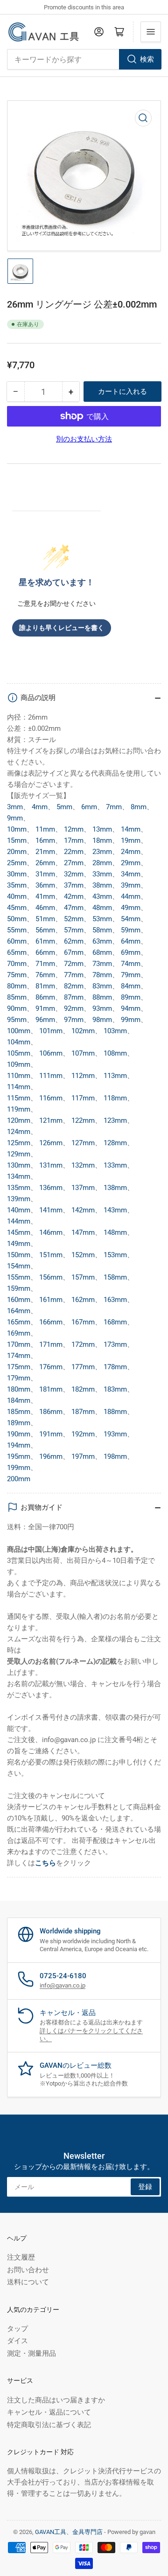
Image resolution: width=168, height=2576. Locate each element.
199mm (19, 1468)
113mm (115, 1076)
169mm (19, 1333)
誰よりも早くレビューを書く (62, 628)
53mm (102, 919)
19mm (131, 840)
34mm (131, 874)
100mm (19, 1031)
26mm (45, 863)
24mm (131, 852)
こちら (45, 1863)
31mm (45, 874)
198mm (115, 1456)
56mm (45, 930)
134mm (19, 1176)
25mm (17, 863)
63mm (102, 941)
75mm (17, 975)
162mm (83, 1300)
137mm (83, 1188)
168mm (115, 1322)
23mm (102, 852)
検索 (147, 59)
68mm (102, 952)
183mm (115, 1389)
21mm (45, 852)
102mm (83, 1031)
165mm (19, 1322)
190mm (19, 1434)
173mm (115, 1344)
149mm (19, 1244)
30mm (17, 874)
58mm (102, 930)
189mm (19, 1423)
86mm (45, 997)
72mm (74, 964)
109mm (19, 1064)
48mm (102, 908)
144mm (19, 1221)
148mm (115, 1232)
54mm (131, 919)
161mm (51, 1300)
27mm (74, 863)
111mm (51, 1076)
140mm (19, 1210)
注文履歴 (21, 2257)
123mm (115, 1120)
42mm (74, 896)
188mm (115, 1412)
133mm (115, 1165)
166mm (51, 1322)
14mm (131, 829)
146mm (51, 1232)
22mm (74, 852)
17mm (74, 840)
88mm (102, 997)
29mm (131, 863)
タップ (17, 2329)
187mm (83, 1412)
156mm (51, 1277)
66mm (45, 952)
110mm (19, 1076)
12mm (74, 829)
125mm (19, 1143)
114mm (19, 1087)
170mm (19, 1344)
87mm (74, 997)
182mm (83, 1389)
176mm (51, 1367)
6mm (89, 807)
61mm (45, 941)
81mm (45, 986)
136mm (51, 1188)
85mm (17, 997)
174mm (19, 1356)
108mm (115, 1053)
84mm (131, 986)
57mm (74, 930)
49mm (131, 908)
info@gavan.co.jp (63, 1985)
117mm (83, 1098)
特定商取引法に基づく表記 (49, 2425)
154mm (19, 1266)
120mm (19, 1120)
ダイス (17, 2341)
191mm (51, 1434)
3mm (15, 807)
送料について (28, 2282)
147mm (83, 1232)
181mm (51, 1389)
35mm (17, 885)
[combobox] (84, 59)
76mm (45, 975)
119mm (19, 1109)
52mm (74, 919)
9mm (15, 818)
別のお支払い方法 (84, 439)
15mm (17, 840)
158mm (115, 1277)
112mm (83, 1076)
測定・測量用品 (31, 2353)
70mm (17, 964)
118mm (115, 1098)
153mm (115, 1255)
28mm (102, 863)
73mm (102, 964)
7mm (114, 807)
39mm (131, 885)
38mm (102, 885)
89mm (131, 997)
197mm (83, 1456)
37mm (74, 885)
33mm (102, 874)
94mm (131, 1008)
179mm (19, 1378)
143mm (115, 1210)
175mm (19, 1367)
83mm (102, 986)
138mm (115, 1188)
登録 (145, 2187)
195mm (19, 1456)
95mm (17, 1020)
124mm (19, 1132)
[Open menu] (151, 32)
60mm (17, 941)
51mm (45, 919)
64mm (131, 941)
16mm (45, 840)
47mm (74, 908)
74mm (131, 964)
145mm (19, 1232)
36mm (45, 885)
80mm (17, 986)
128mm (115, 1143)
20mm (17, 852)
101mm (51, 1031)
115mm (19, 1098)
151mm (51, 1255)
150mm (19, 1255)
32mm (74, 874)
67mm (74, 952)
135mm (19, 1188)
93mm (102, 1008)
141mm (51, 1210)
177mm (83, 1367)
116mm (51, 1098)
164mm (19, 1311)
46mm (45, 908)
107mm (83, 1053)
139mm (19, 1199)
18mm (102, 840)
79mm (131, 975)
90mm (17, 1008)
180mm (19, 1389)
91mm (45, 1008)
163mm (115, 1300)
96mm (45, 1020)
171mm (51, 1344)
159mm (19, 1288)
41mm (45, 896)
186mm (51, 1412)
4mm (40, 807)
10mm (17, 829)
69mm (131, 952)
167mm (83, 1322)
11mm (45, 829)
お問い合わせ (28, 2270)
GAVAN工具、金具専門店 (69, 2532)
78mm (102, 975)
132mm (83, 1165)
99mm (131, 1020)
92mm (74, 1008)
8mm (139, 807)
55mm (17, 930)
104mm (19, 1042)
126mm (51, 1143)
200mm (19, 1479)
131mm (51, 1165)
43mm (102, 896)
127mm (83, 1143)
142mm (83, 1210)
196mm (51, 1456)
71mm (45, 964)
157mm (83, 1277)
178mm (115, 1367)
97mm (74, 1020)
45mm (17, 908)
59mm (131, 930)
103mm (115, 1031)
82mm (74, 986)
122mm (83, 1120)
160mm (19, 1300)
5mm (64, 807)
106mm (51, 1053)
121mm (51, 1120)
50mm (17, 919)
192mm (83, 1434)
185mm (19, 1412)
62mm (74, 941)
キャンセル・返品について (49, 2412)
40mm (17, 896)
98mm (102, 1020)
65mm (17, 952)
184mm (19, 1400)
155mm (19, 1277)
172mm (83, 1344)
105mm (19, 1053)
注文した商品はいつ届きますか (56, 2400)
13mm (102, 829)
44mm (131, 896)
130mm (19, 1165)
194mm (19, 1445)
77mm (74, 975)
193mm (115, 1434)
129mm (19, 1154)
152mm (83, 1255)
